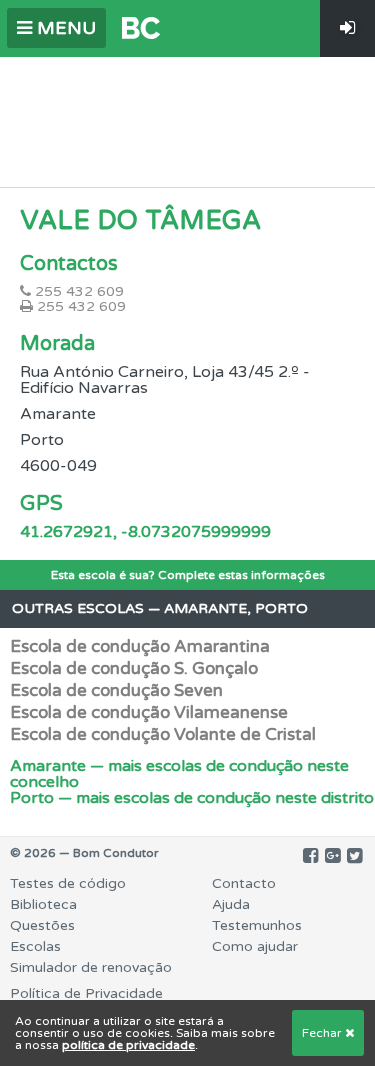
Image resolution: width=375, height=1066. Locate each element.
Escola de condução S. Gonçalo (134, 668)
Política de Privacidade (86, 993)
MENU (64, 28)
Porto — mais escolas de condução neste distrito (192, 798)
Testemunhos (257, 925)
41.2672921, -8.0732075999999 (145, 532)
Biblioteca (43, 904)
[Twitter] (354, 856)
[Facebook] (310, 856)
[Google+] (332, 856)
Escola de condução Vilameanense (149, 712)
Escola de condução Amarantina (140, 646)
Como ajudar (255, 946)
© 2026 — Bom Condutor (84, 853)
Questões (42, 925)
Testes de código (68, 883)
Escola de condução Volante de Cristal (163, 734)
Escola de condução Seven (116, 690)
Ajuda (231, 904)
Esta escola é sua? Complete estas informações (188, 575)
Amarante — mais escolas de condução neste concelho (179, 774)
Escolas (35, 946)
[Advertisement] (188, 117)
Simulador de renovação (91, 967)
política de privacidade (128, 1045)
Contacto (244, 883)
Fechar (323, 1033)
